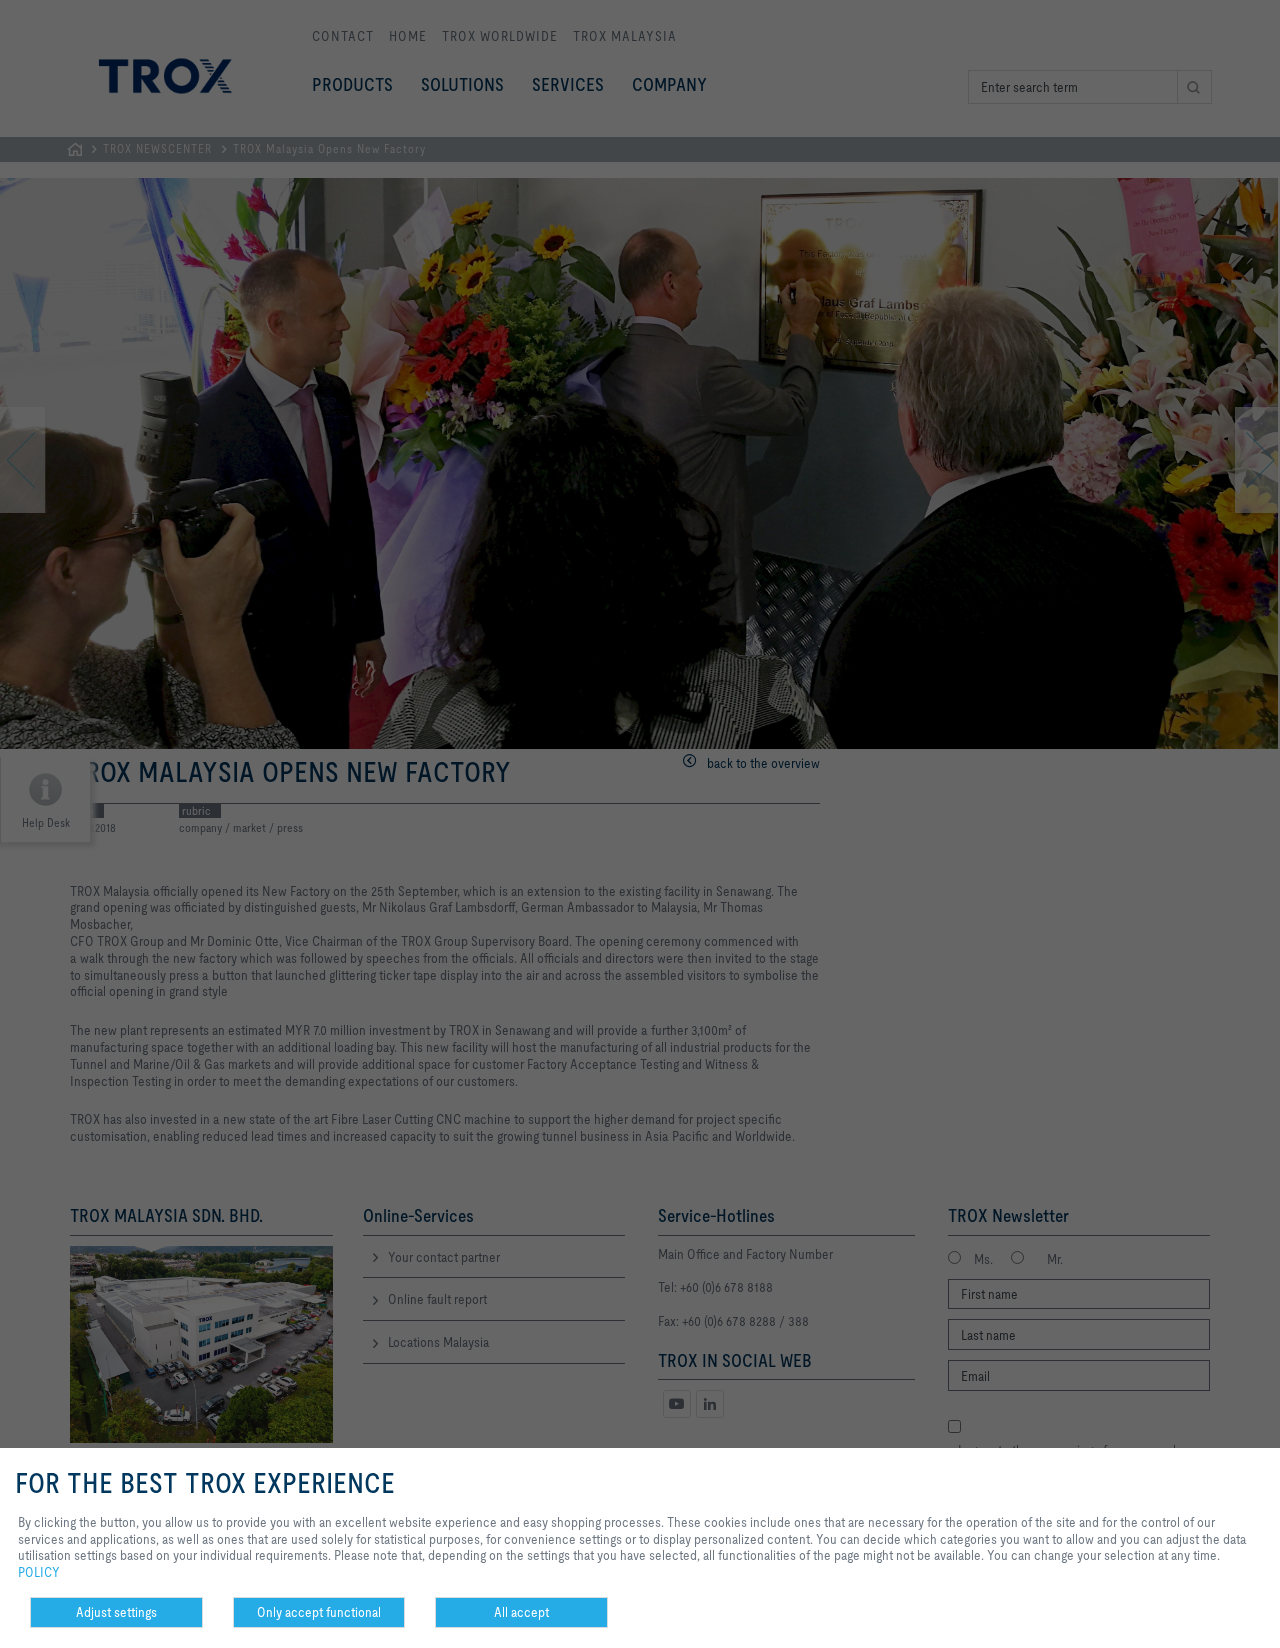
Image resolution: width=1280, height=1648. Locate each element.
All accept (521, 1612)
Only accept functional (319, 1612)
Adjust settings (116, 1612)
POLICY (39, 1572)
